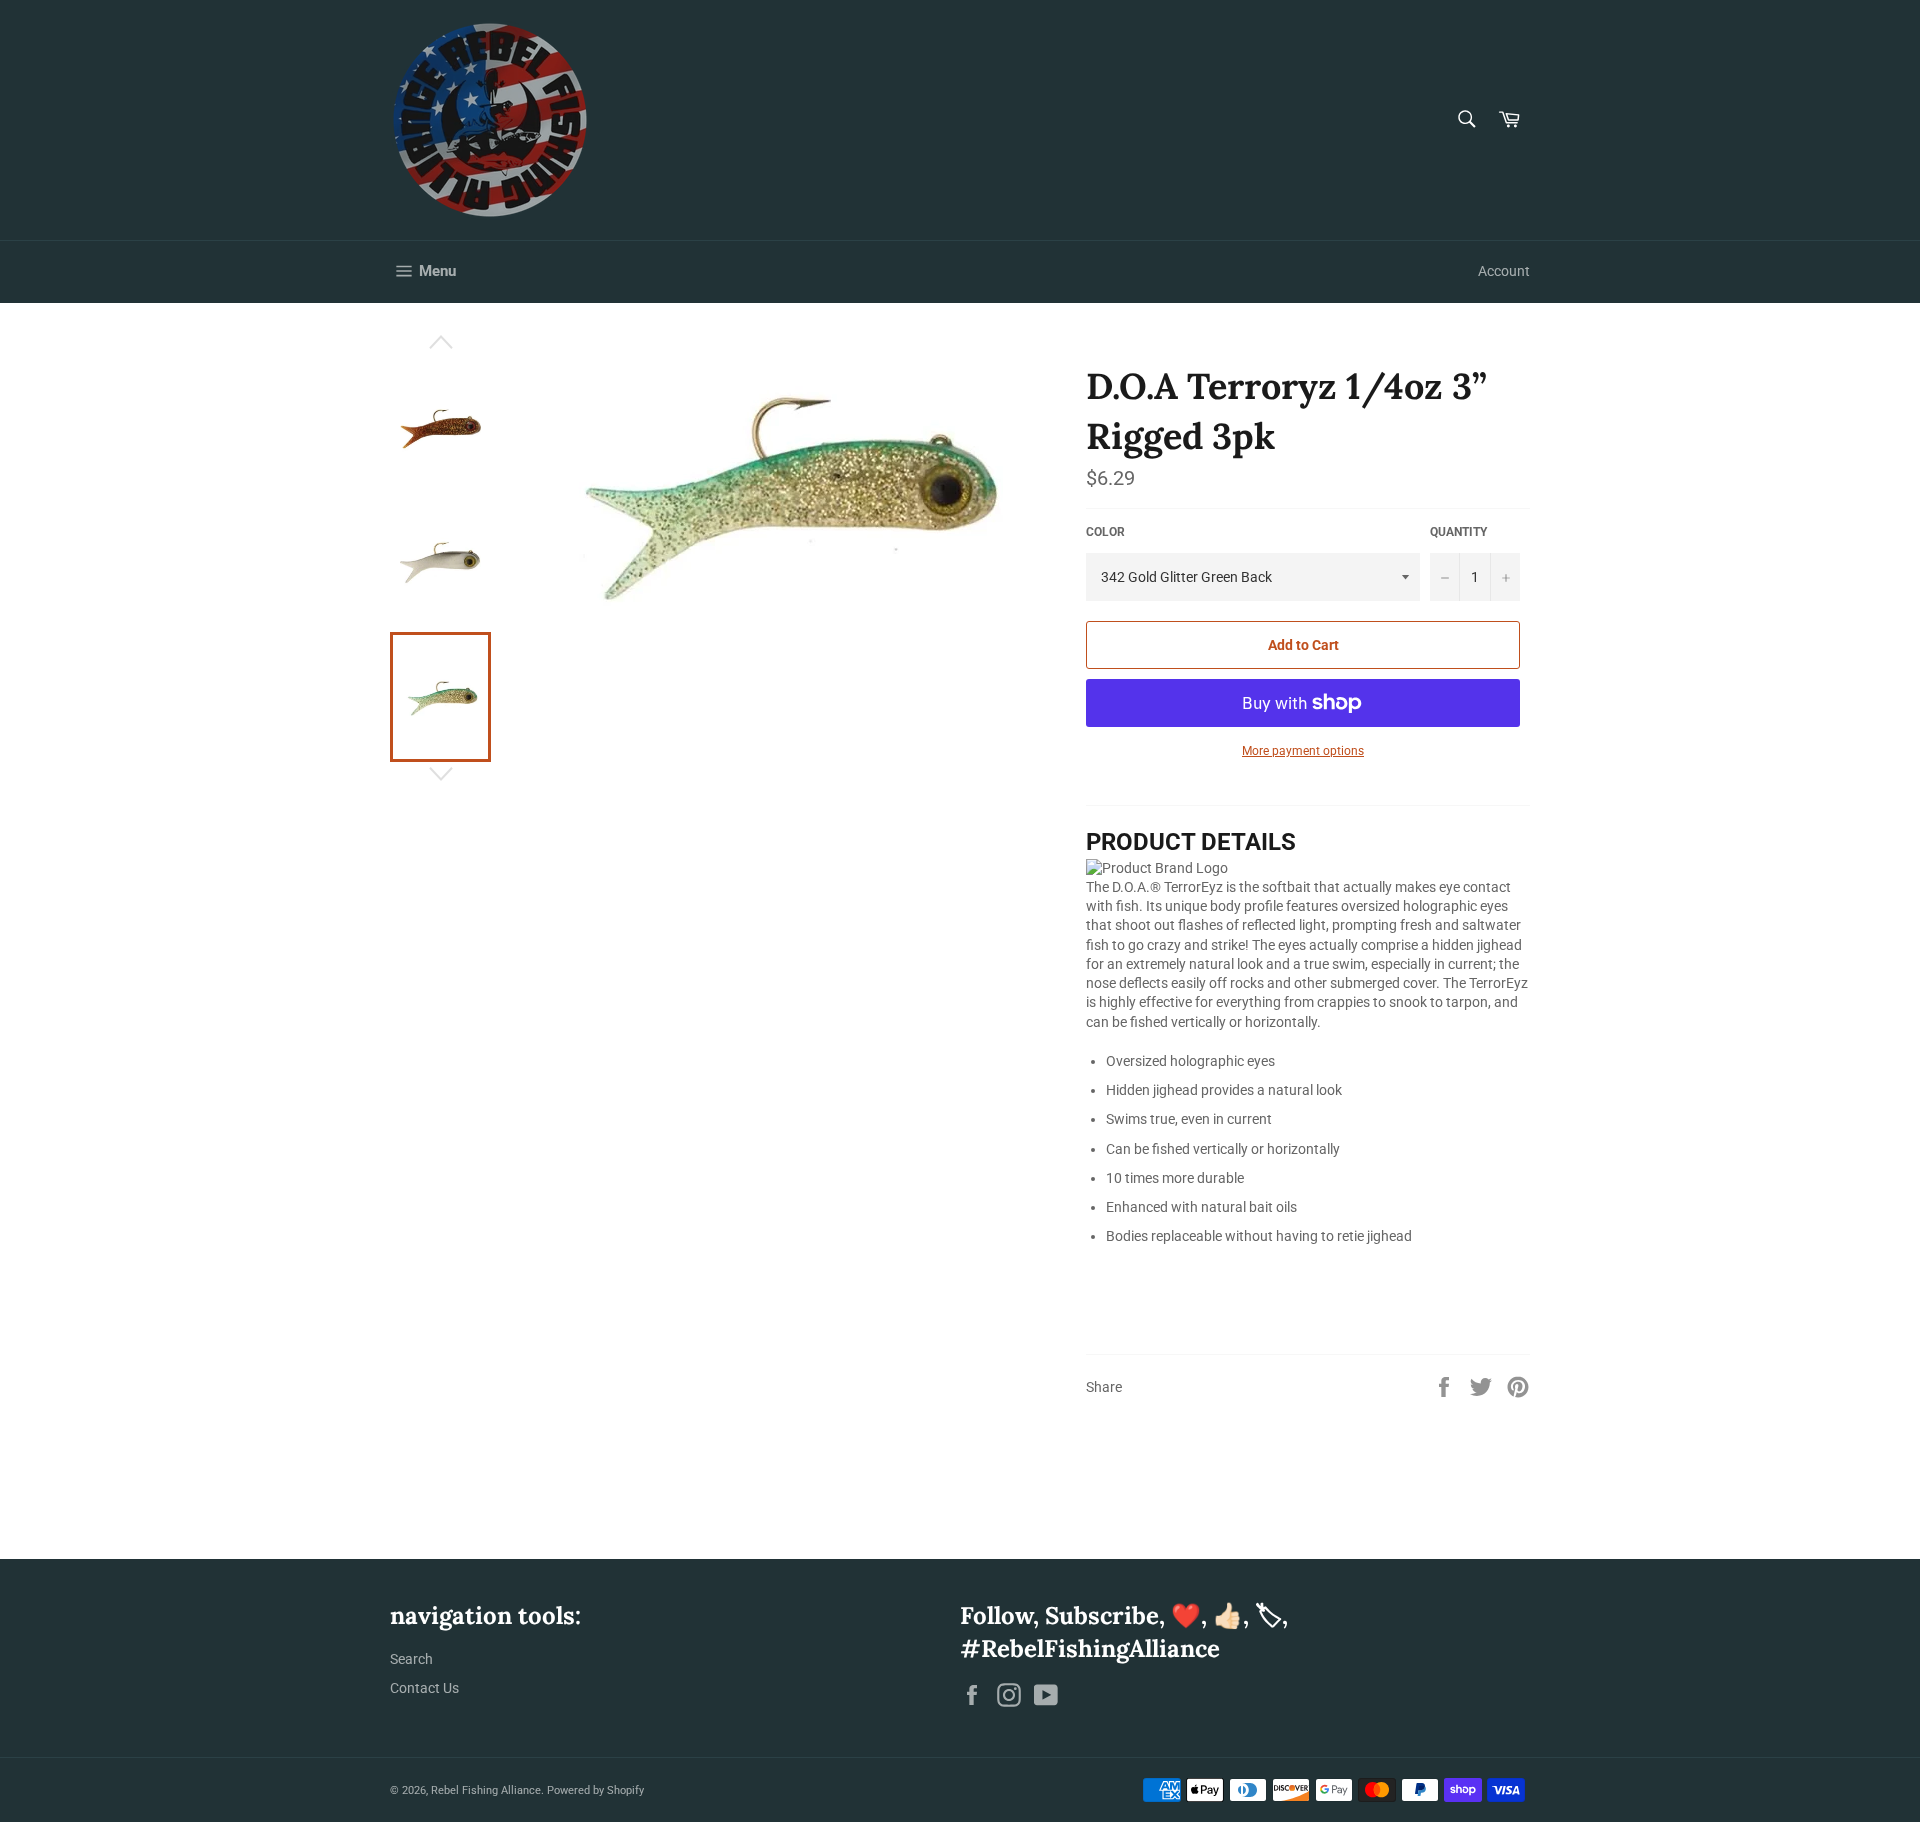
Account (1504, 271)
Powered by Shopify (595, 1790)
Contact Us (424, 1688)
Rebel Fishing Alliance (486, 1790)
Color (1105, 532)
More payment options (1303, 751)
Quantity (1458, 532)
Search (411, 1659)
